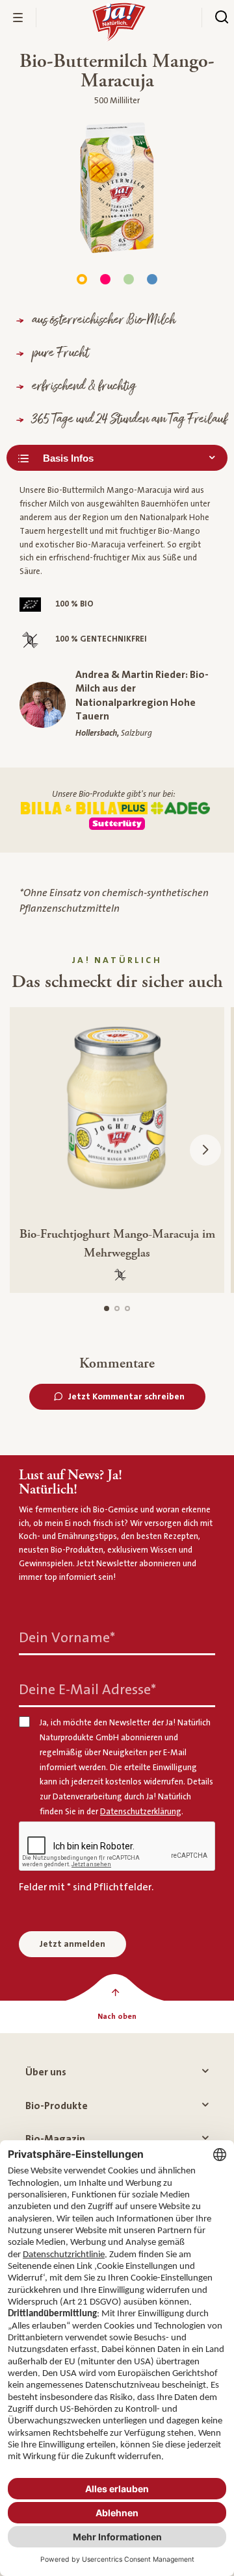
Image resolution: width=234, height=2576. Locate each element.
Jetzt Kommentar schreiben (126, 1397)
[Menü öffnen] (18, 18)
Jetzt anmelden (72, 1944)
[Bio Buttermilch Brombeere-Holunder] (152, 279)
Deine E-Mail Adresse (87, 1689)
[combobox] (117, 458)
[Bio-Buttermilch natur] (129, 279)
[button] (205, 1150)
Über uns (46, 2072)
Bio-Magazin (55, 2139)
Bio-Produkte (57, 2106)
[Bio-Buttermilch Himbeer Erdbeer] (105, 279)
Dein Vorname (67, 1637)
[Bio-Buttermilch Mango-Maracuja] (82, 279)
